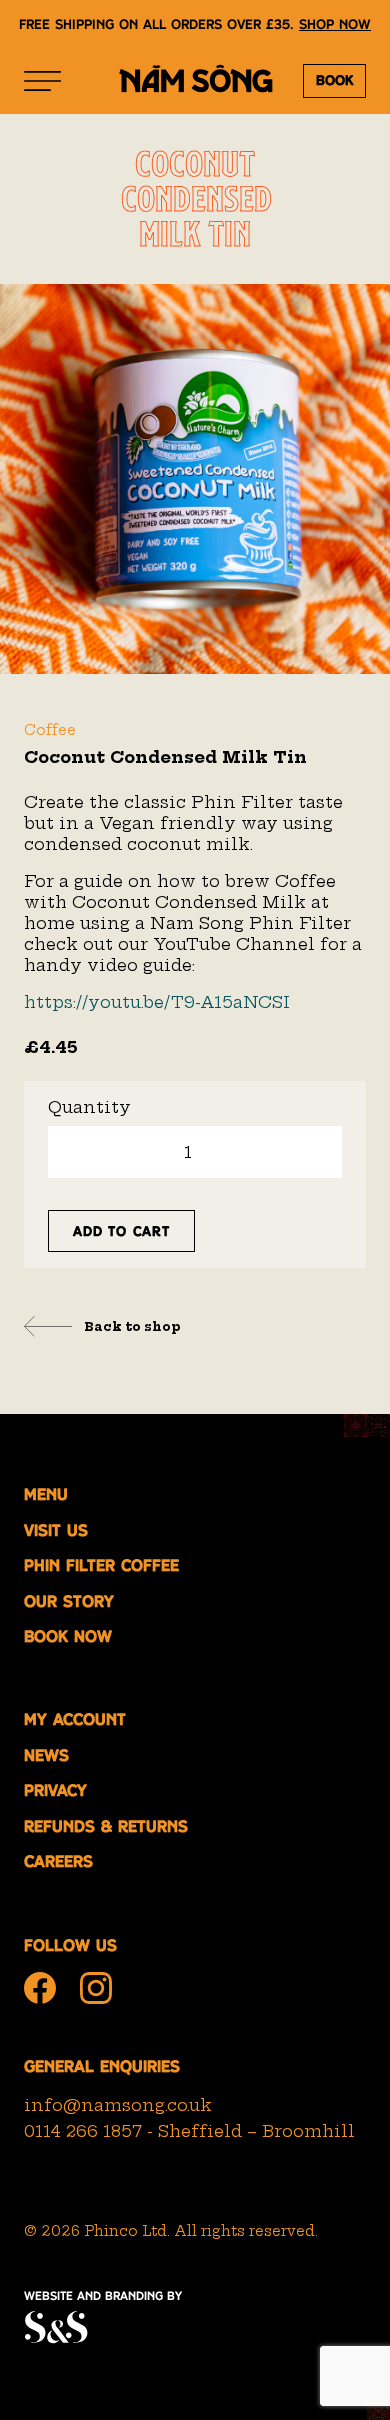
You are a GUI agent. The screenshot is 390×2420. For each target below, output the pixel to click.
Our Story (69, 1601)
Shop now (335, 24)
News (46, 1755)
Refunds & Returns (106, 1826)
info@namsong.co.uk (118, 2105)
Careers (58, 1861)
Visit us (56, 1530)
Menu (46, 1494)
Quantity (89, 1107)
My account (75, 1719)
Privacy (55, 1790)
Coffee (50, 730)
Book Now (68, 1636)
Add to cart (121, 1231)
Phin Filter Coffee (101, 1565)
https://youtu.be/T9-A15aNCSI (157, 1002)
